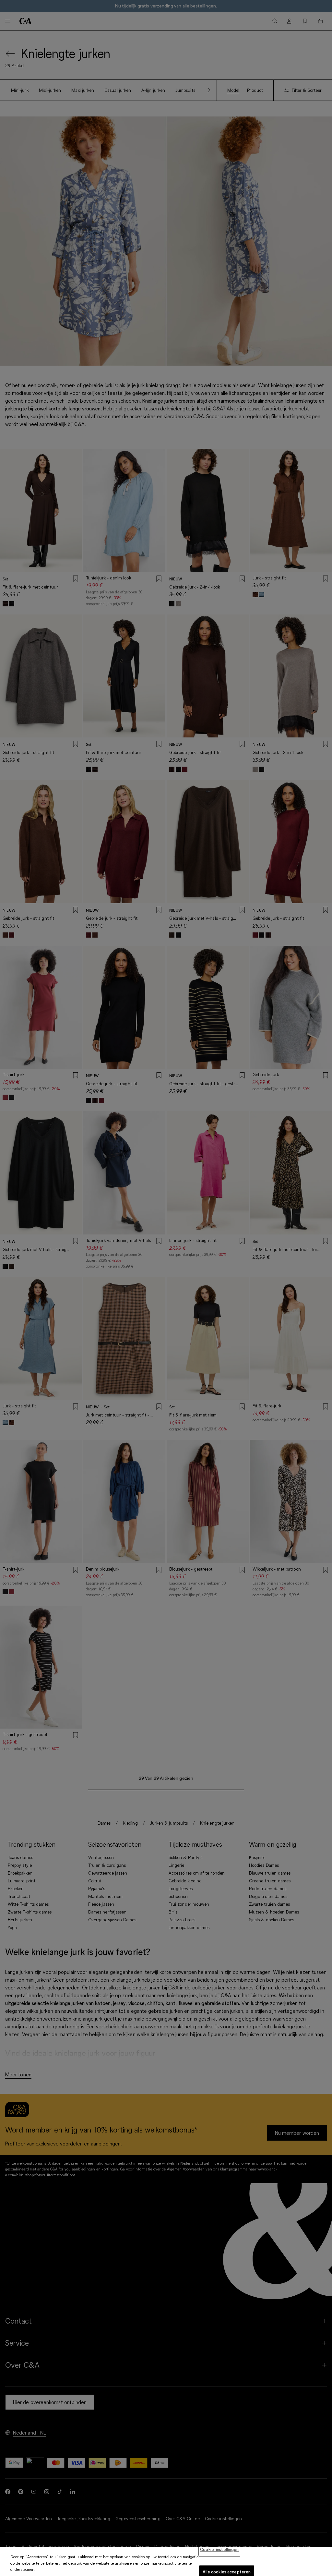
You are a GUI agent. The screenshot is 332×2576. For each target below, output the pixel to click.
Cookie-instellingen (219, 2549)
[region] (166, 2562)
